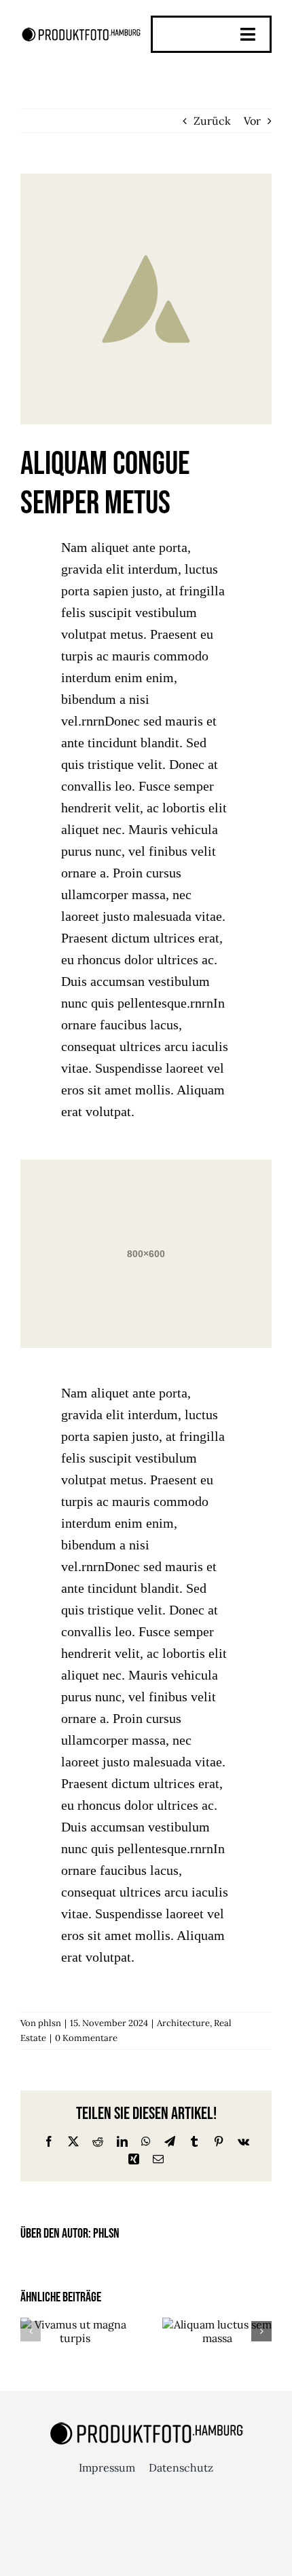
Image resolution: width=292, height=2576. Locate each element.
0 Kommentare (86, 2038)
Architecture (183, 2023)
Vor (252, 121)
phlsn (50, 2023)
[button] (31, 2331)
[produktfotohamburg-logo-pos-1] (81, 31)
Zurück (212, 121)
